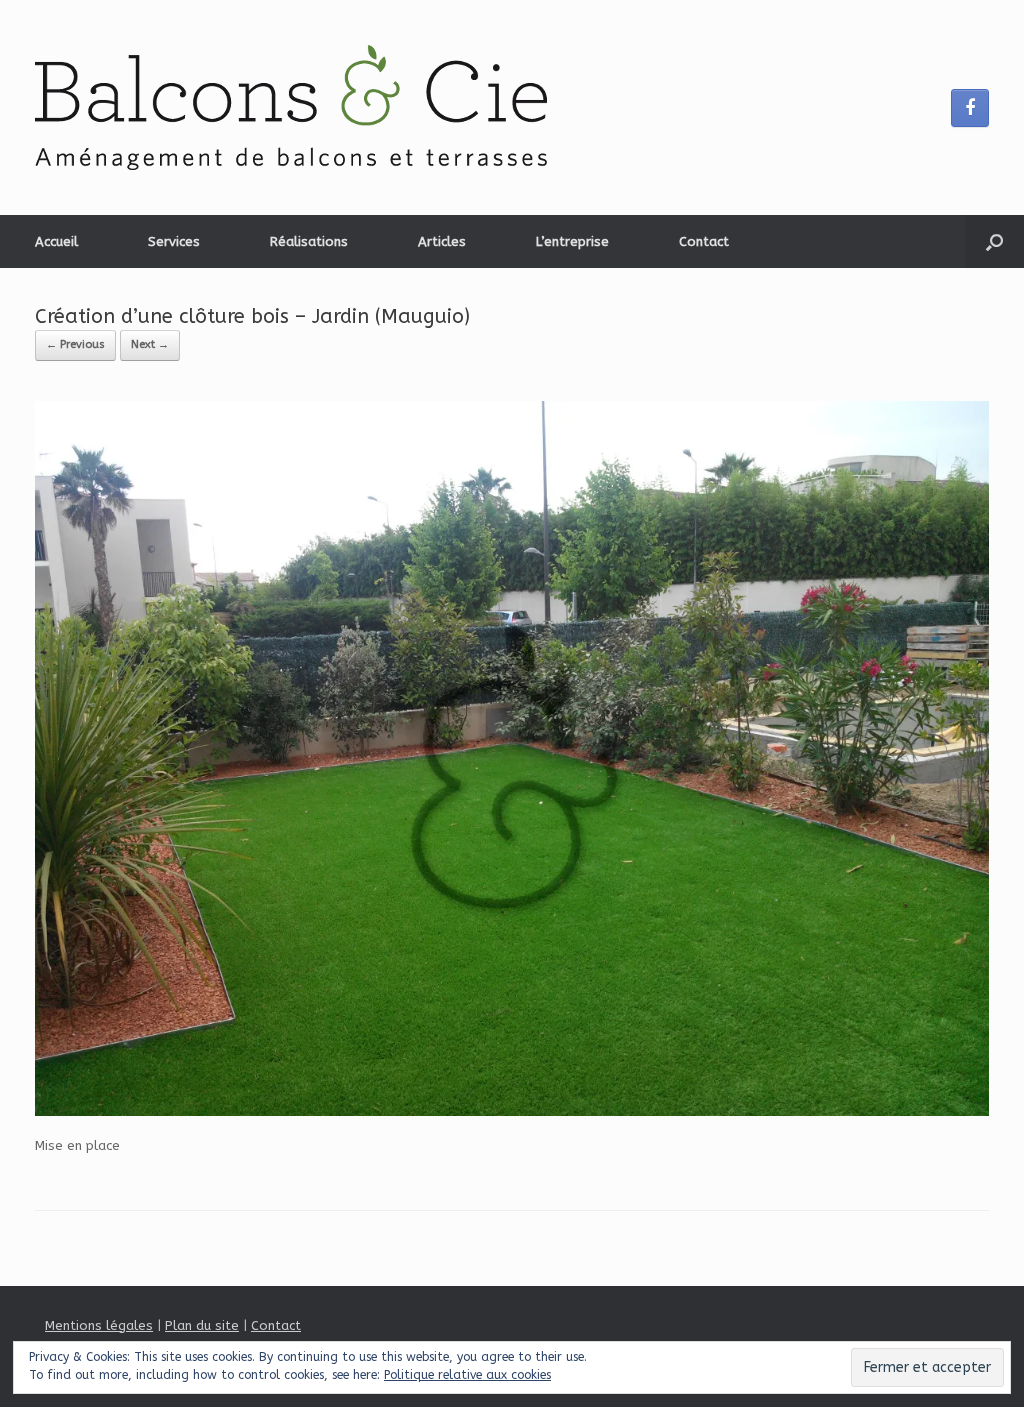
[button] (994, 241)
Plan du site (202, 1325)
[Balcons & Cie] (291, 107)
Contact (704, 241)
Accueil (56, 241)
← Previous (75, 344)
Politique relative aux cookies (467, 1375)
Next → (150, 344)
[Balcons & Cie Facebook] (970, 108)
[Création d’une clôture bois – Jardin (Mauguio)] (512, 1111)
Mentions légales (99, 1325)
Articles (442, 241)
